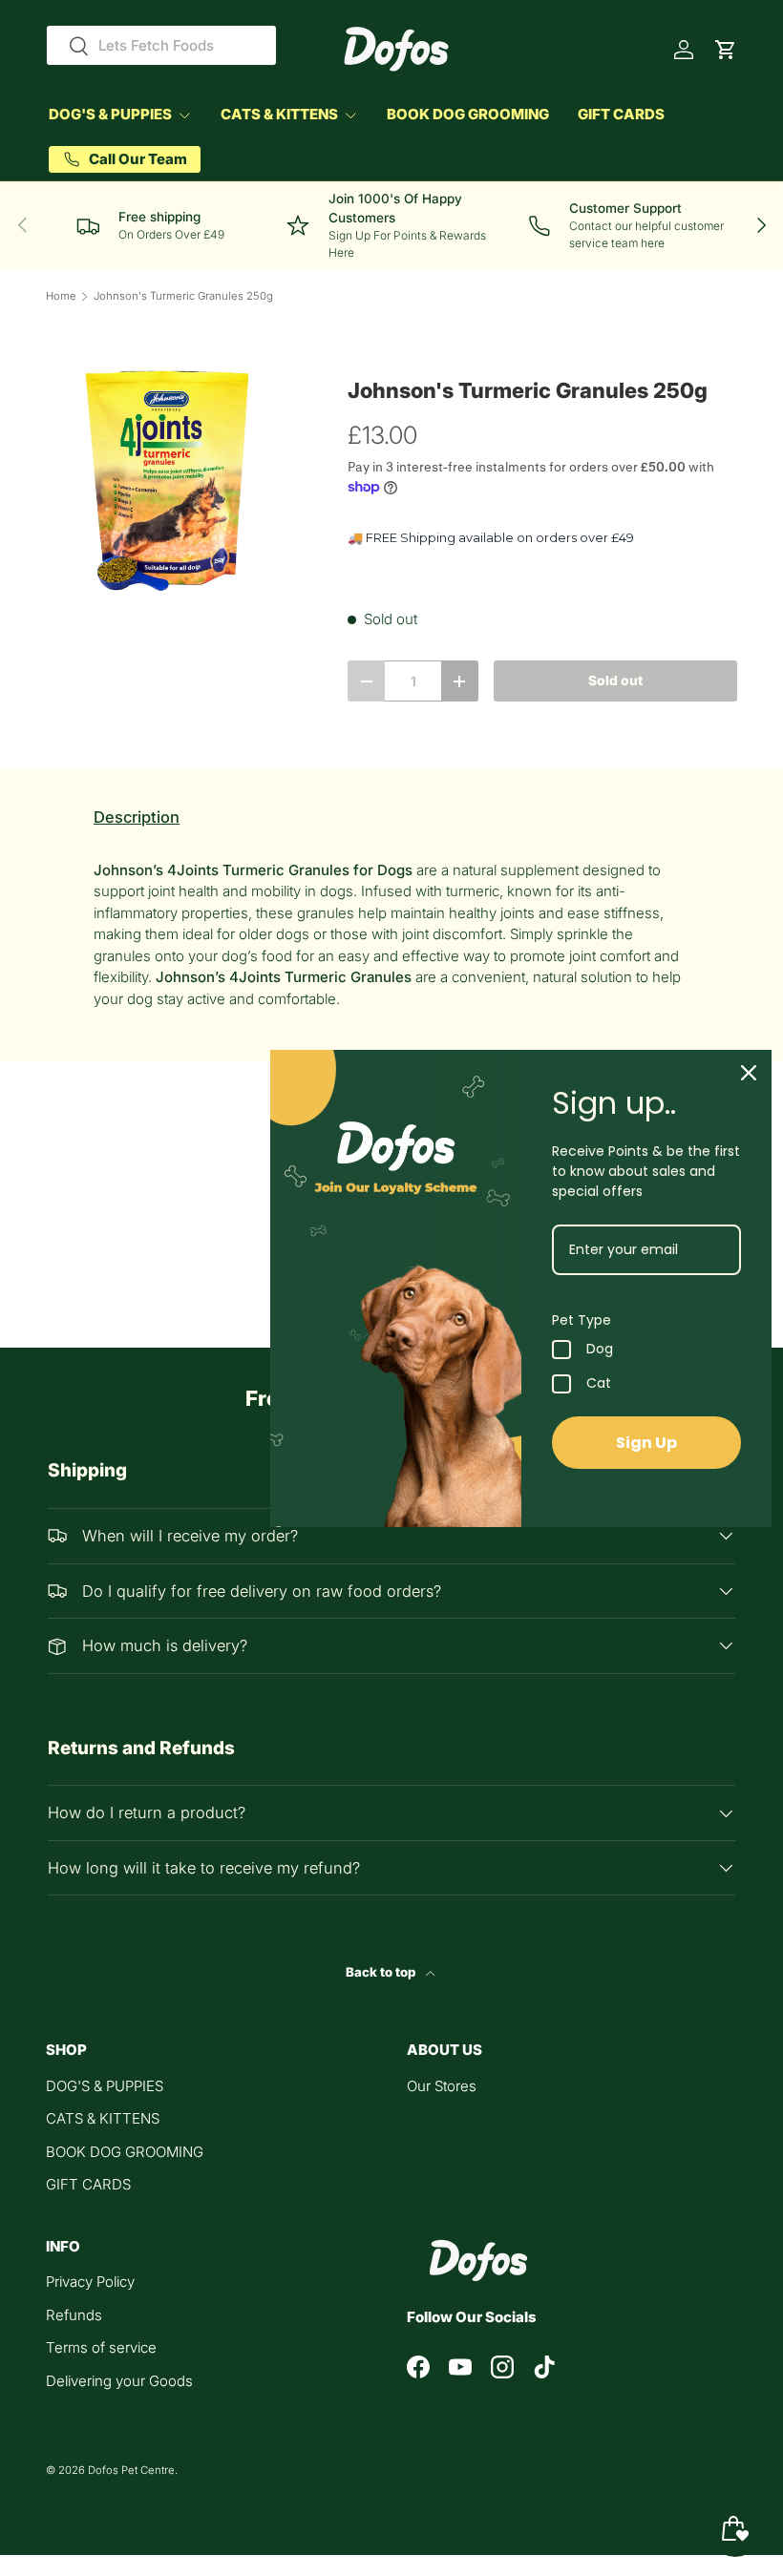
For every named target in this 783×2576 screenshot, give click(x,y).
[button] (726, 50)
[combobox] (161, 45)
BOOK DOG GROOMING (468, 114)
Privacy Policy (90, 2282)
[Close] (749, 1073)
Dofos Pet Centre (131, 2470)
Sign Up (646, 1443)
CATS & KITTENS (103, 2118)
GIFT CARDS (621, 114)
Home (61, 296)
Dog (600, 1350)
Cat (599, 1384)
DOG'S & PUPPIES (105, 2086)
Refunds (74, 2315)
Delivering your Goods (119, 2381)
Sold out (615, 681)
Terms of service (101, 2347)
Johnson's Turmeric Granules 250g (183, 296)
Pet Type (582, 1320)
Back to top (382, 1972)
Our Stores (442, 2086)
